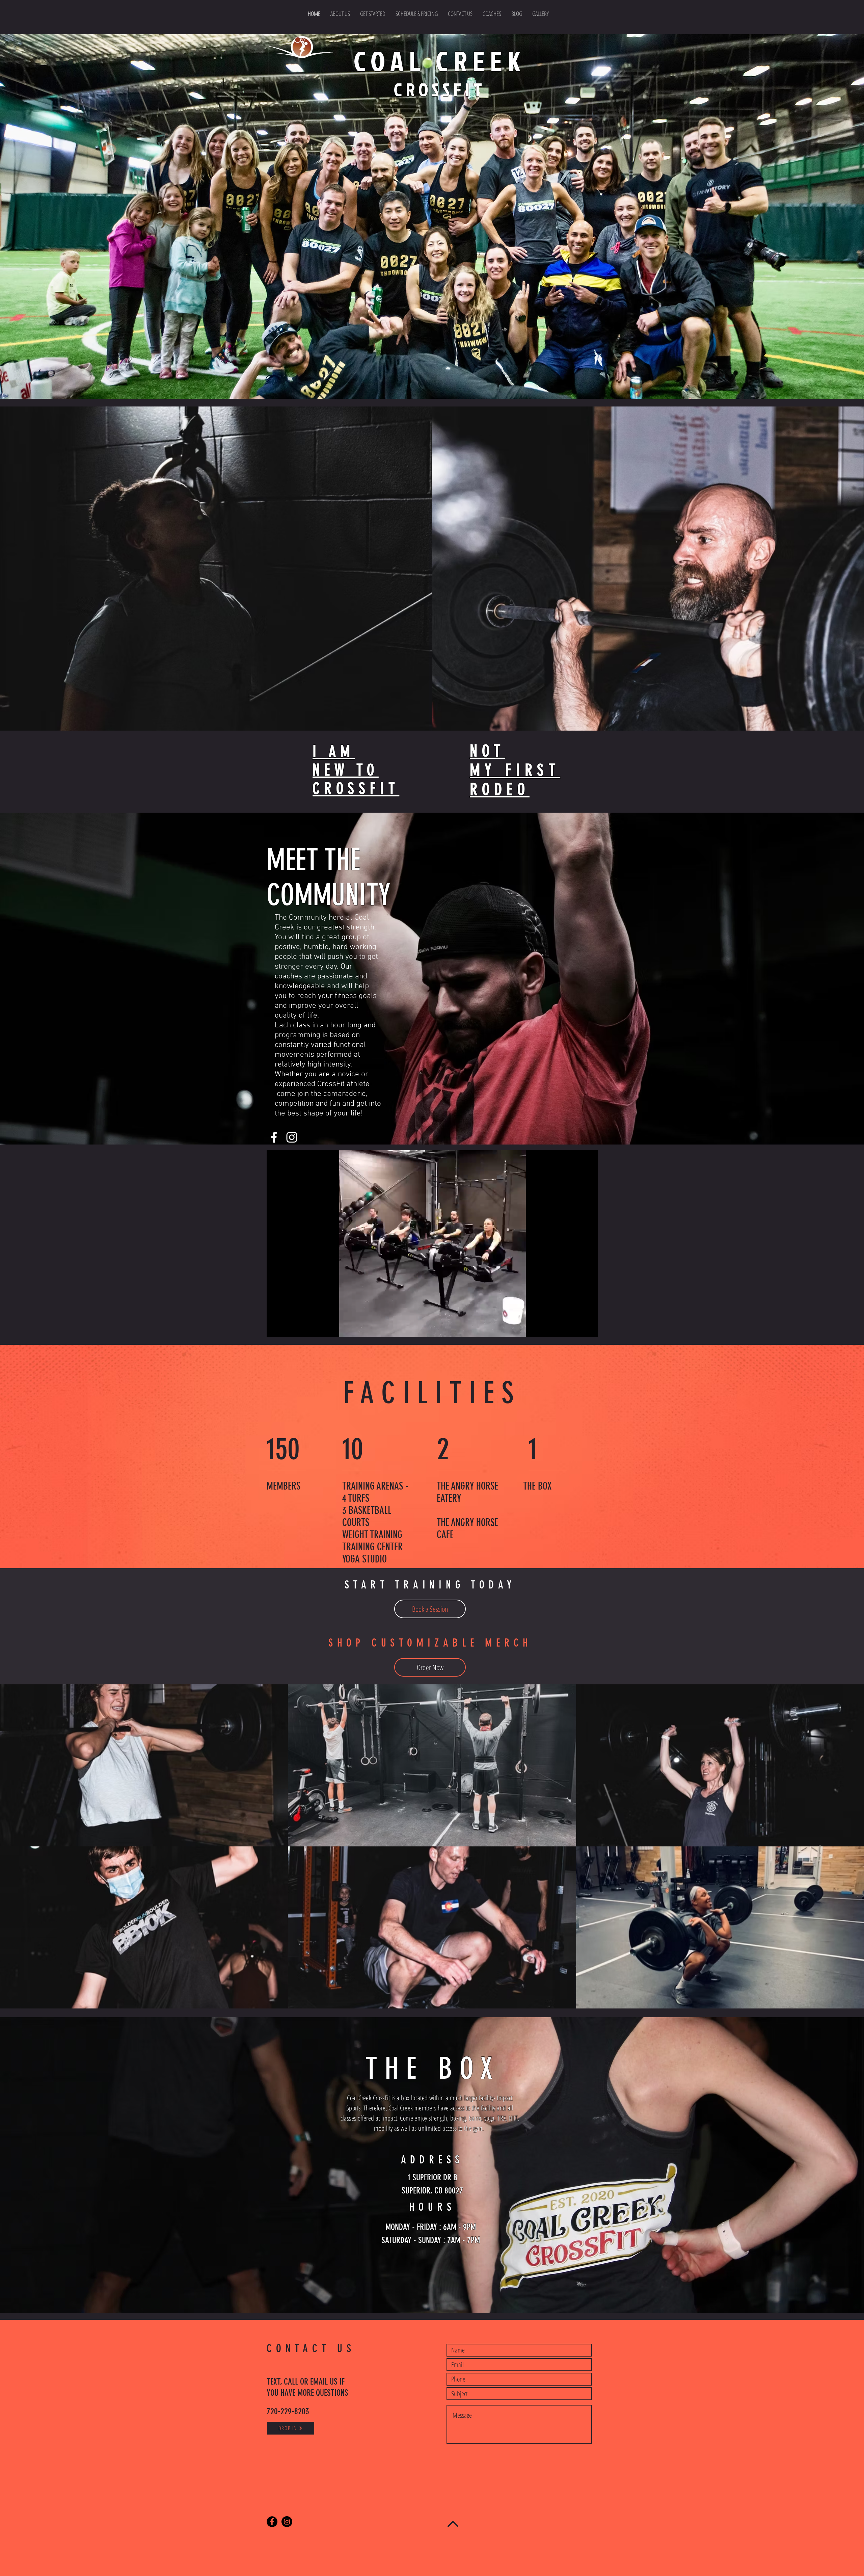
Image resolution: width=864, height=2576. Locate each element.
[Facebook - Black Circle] (272, 2522)
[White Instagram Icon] (292, 1137)
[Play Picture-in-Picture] (577, 1328)
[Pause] (275, 1328)
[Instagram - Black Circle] (287, 2522)
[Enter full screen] (589, 1328)
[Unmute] (287, 1328)
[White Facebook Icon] (274, 1137)
